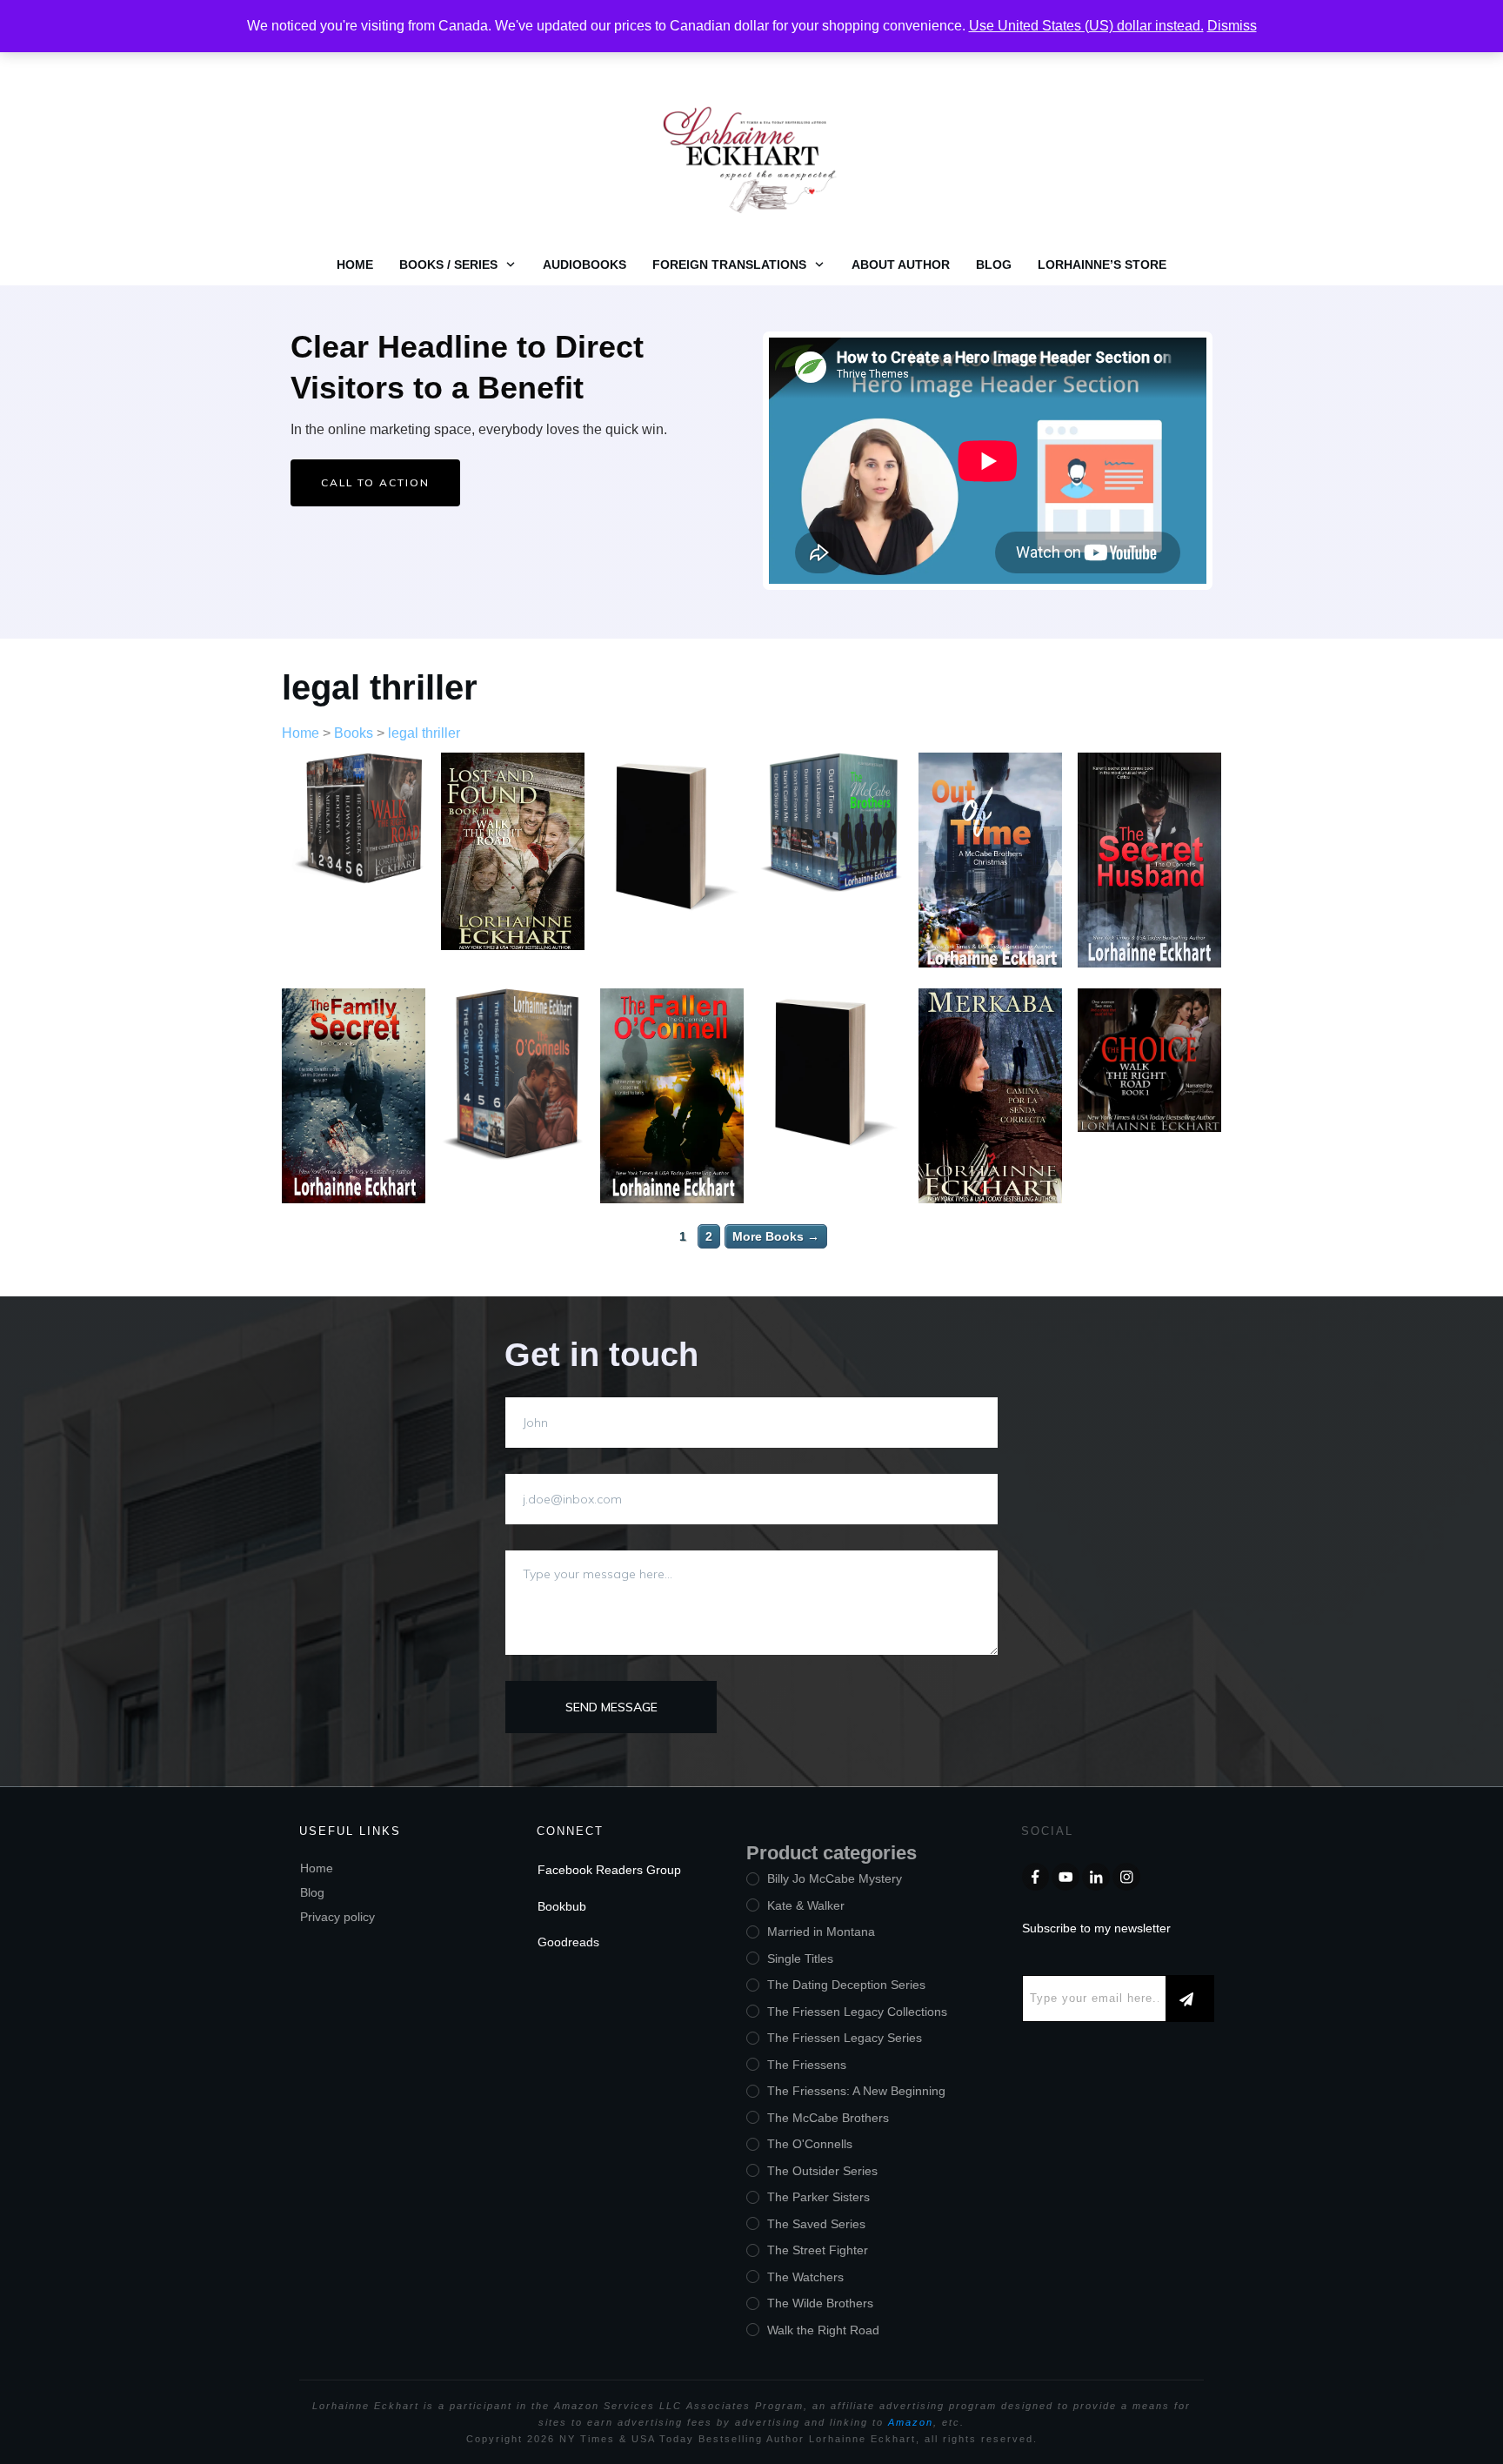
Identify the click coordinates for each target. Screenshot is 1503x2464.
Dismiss (1232, 26)
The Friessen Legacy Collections (857, 2012)
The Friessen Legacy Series (845, 2038)
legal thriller (380, 687)
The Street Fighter (818, 2250)
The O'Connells (810, 2144)
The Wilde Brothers (820, 2303)
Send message (611, 1707)
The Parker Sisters (818, 2197)
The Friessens (807, 2065)
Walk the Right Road (823, 2330)
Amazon (911, 2422)
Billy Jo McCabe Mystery (835, 1878)
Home (301, 733)
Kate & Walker (806, 1905)
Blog (312, 1892)
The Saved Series (816, 2224)
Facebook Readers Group (609, 1870)
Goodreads (568, 1942)
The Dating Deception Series (846, 1985)
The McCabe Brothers (828, 2118)
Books (354, 733)
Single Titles (800, 1958)
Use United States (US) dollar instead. (1086, 26)
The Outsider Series (822, 2171)
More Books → (776, 1236)
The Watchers (805, 2277)
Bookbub (562, 1906)
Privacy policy (337, 1917)
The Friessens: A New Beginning (856, 2091)
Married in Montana (821, 1932)
